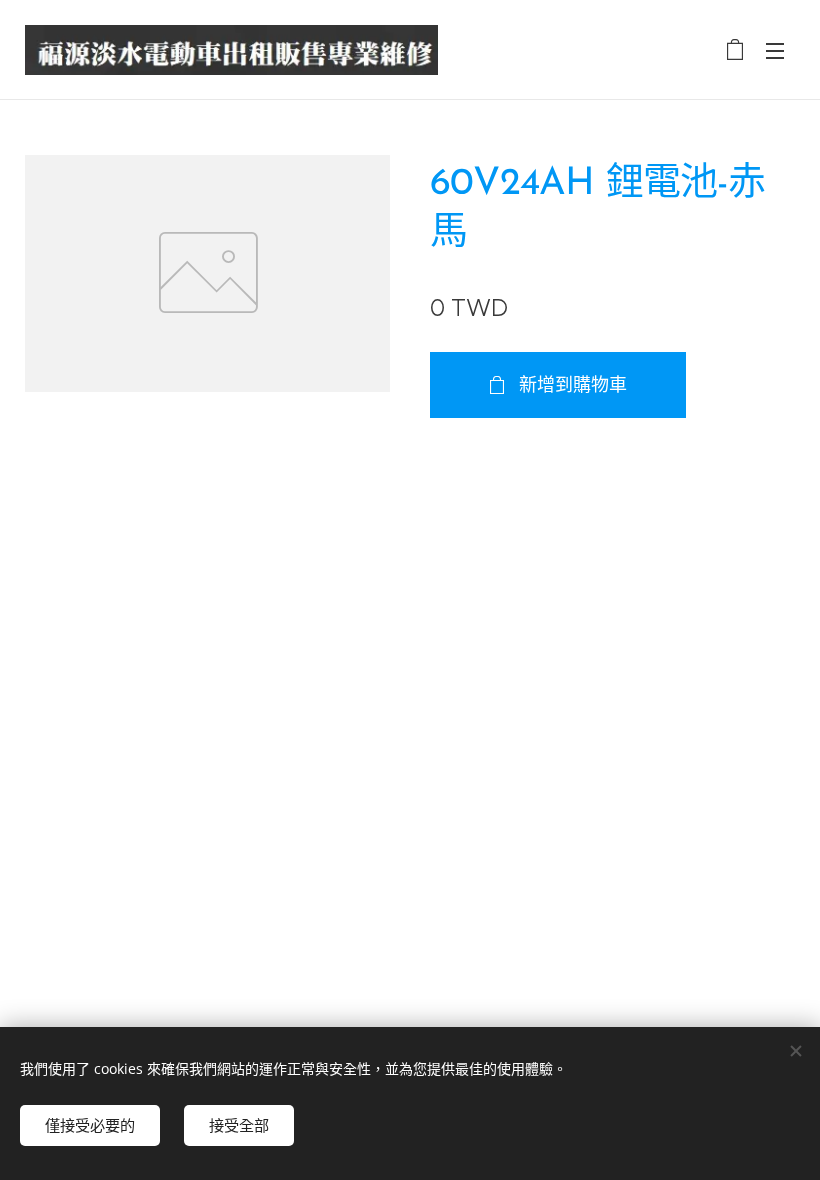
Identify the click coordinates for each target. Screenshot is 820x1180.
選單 (775, 50)
